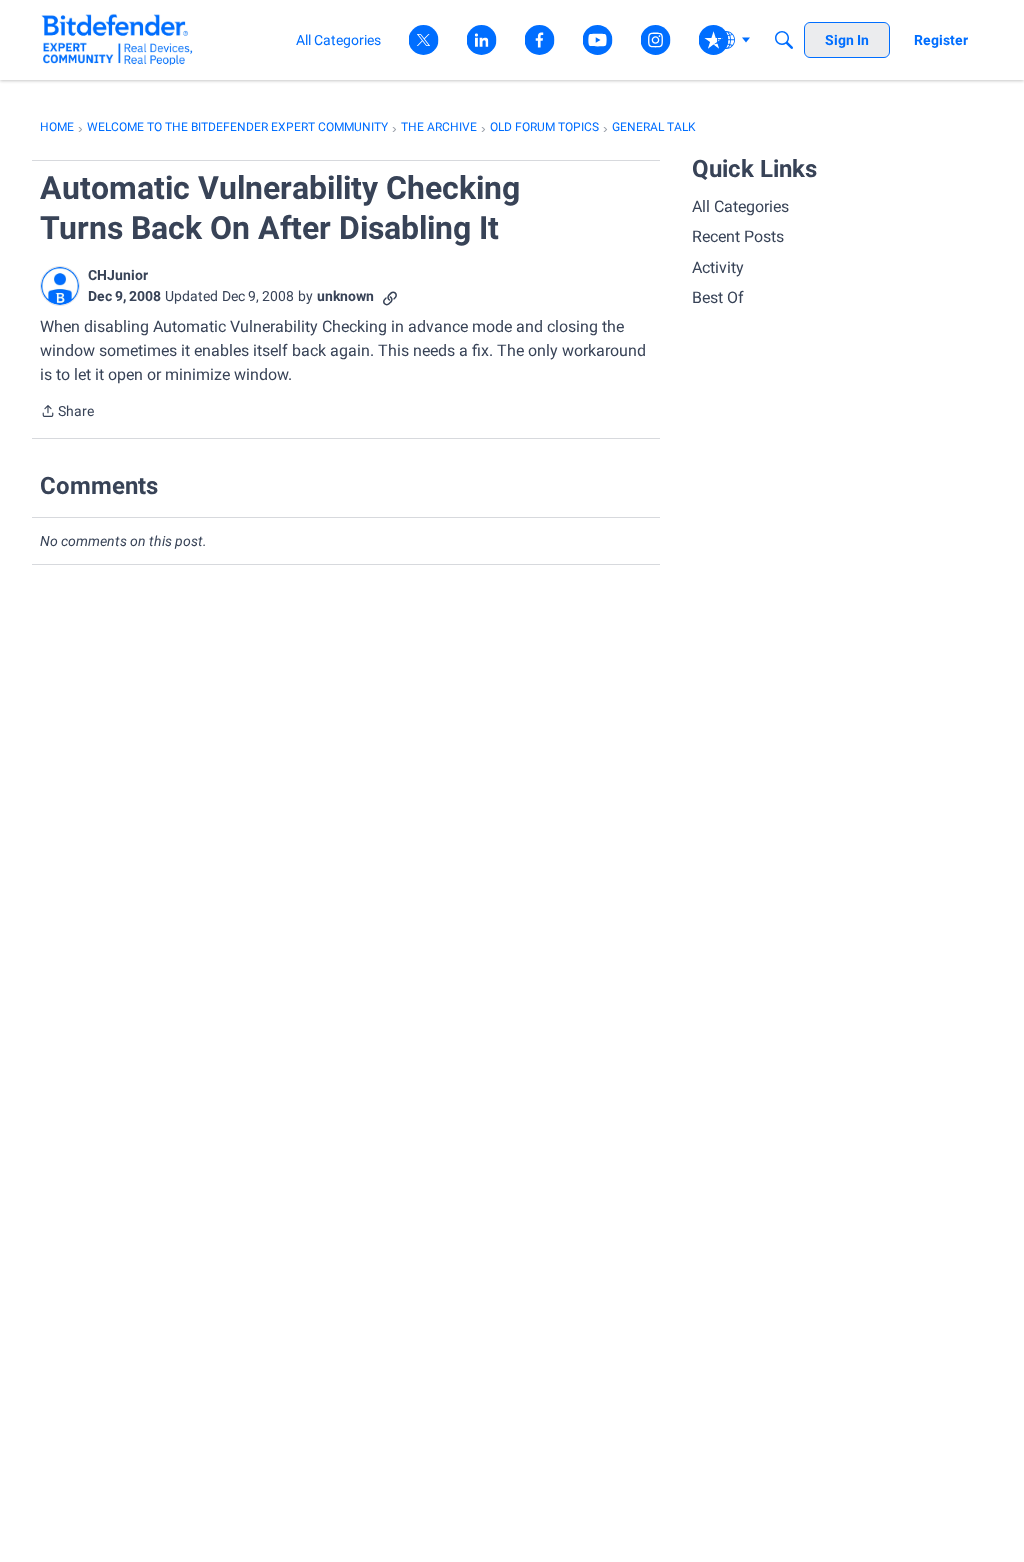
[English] (117, 39)
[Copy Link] (390, 296)
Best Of (718, 297)
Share (67, 413)
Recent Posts (738, 236)
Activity (718, 267)
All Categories (740, 206)
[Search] (784, 40)
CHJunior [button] (118, 275)
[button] (60, 286)
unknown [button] (345, 296)
